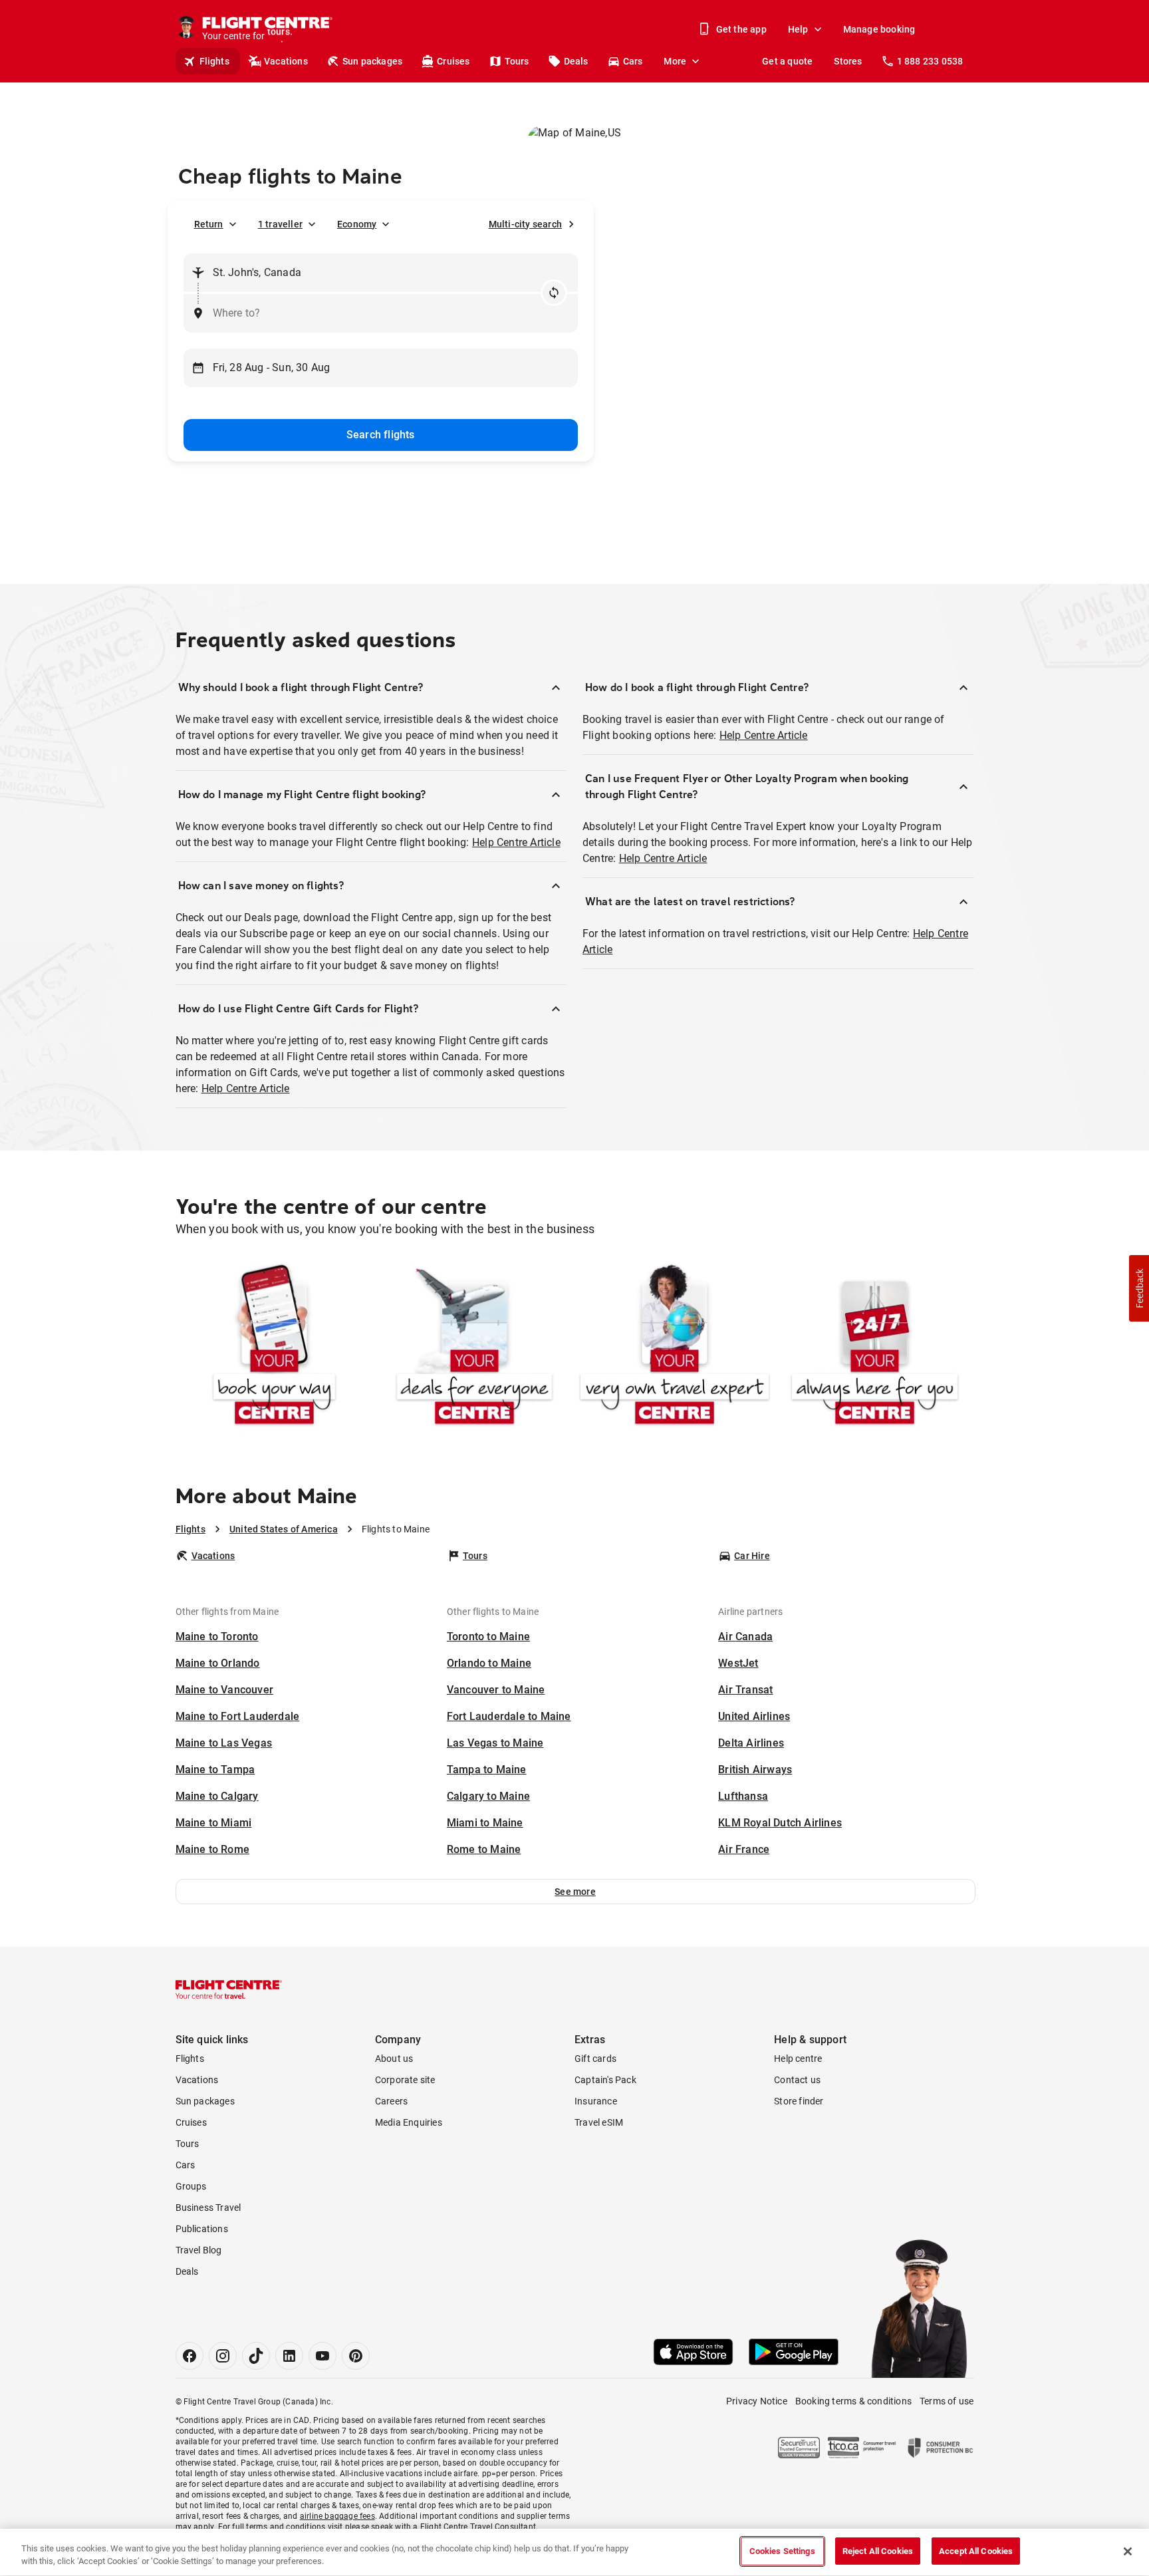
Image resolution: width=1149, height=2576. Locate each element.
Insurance (596, 2101)
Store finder (799, 2101)
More (675, 61)
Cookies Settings (782, 2551)
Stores (848, 61)
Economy (357, 224)
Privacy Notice (757, 2401)
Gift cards (595, 2059)
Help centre (798, 2059)
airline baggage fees (337, 2516)
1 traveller (280, 224)
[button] (575, 1892)
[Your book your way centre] (274, 1347)
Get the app (741, 29)
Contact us (797, 2080)
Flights (214, 61)
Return (209, 224)
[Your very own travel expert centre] (675, 1347)
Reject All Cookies (878, 2551)
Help (798, 29)
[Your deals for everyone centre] (474, 1347)
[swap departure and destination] (554, 293)
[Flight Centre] (229, 1989)
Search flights (381, 435)
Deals (576, 61)
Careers (391, 2101)
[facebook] (190, 2356)
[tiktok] (256, 2356)
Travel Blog (199, 2250)
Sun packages (372, 61)
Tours (517, 61)
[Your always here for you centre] (875, 1347)
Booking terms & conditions (853, 2401)
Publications (202, 2229)
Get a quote (787, 61)
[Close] (1128, 2551)
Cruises (453, 61)
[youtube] (322, 2356)
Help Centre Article (516, 842)
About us (394, 2059)
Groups (191, 2186)
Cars (633, 61)
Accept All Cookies (976, 2551)
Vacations (286, 61)
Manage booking (879, 29)
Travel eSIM (599, 2122)
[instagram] (223, 2356)
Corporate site (405, 2080)
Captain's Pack (605, 2080)
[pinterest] (356, 2356)
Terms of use (947, 2401)
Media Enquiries (409, 2122)
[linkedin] (289, 2356)
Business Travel (208, 2208)
